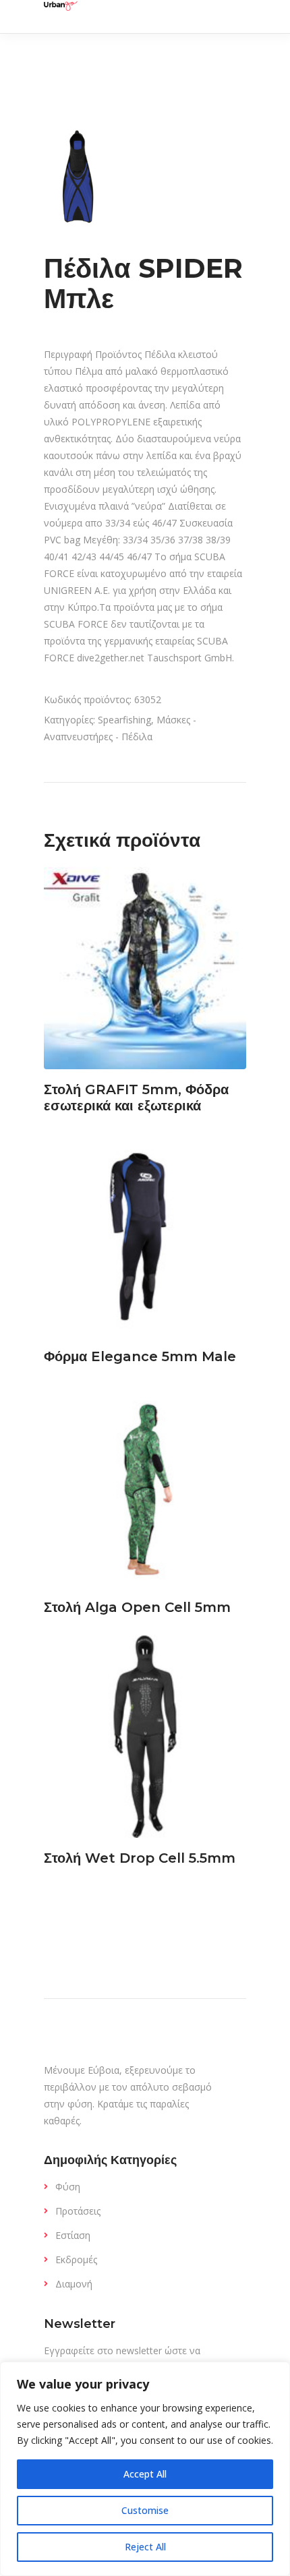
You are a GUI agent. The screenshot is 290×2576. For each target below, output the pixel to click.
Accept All (145, 2474)
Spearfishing (124, 720)
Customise (145, 2510)
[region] (145, 2469)
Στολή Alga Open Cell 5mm (137, 1607)
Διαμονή (74, 2284)
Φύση (68, 2187)
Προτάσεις (78, 2211)
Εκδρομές (76, 2259)
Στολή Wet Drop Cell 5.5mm (140, 1858)
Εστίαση (73, 2235)
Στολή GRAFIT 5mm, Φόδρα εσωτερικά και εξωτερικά (136, 1098)
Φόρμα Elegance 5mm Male (140, 1356)
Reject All (145, 2547)
